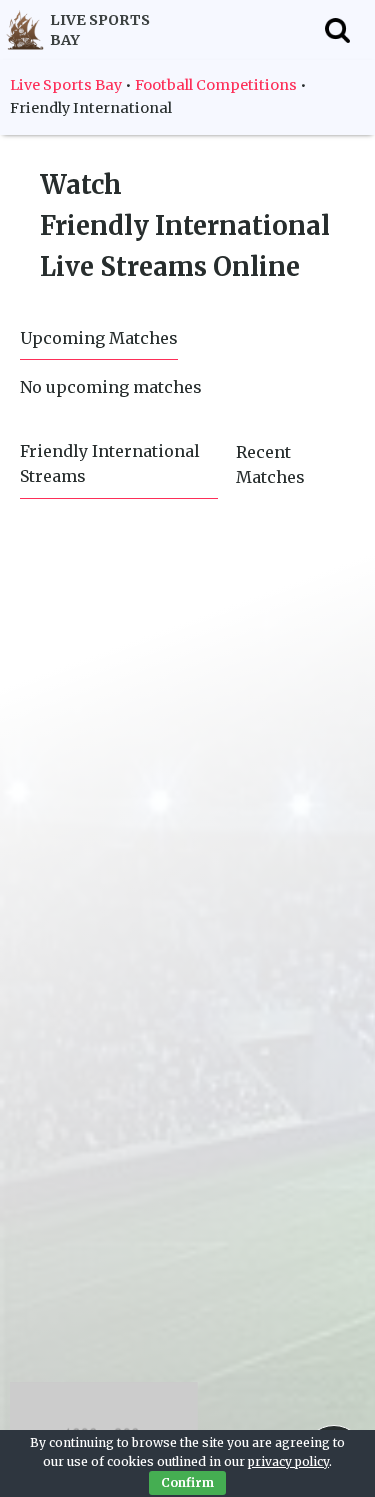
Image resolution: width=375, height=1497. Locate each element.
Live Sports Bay (66, 85)
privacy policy (288, 1461)
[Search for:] (337, 30)
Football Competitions (216, 85)
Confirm (187, 1482)
